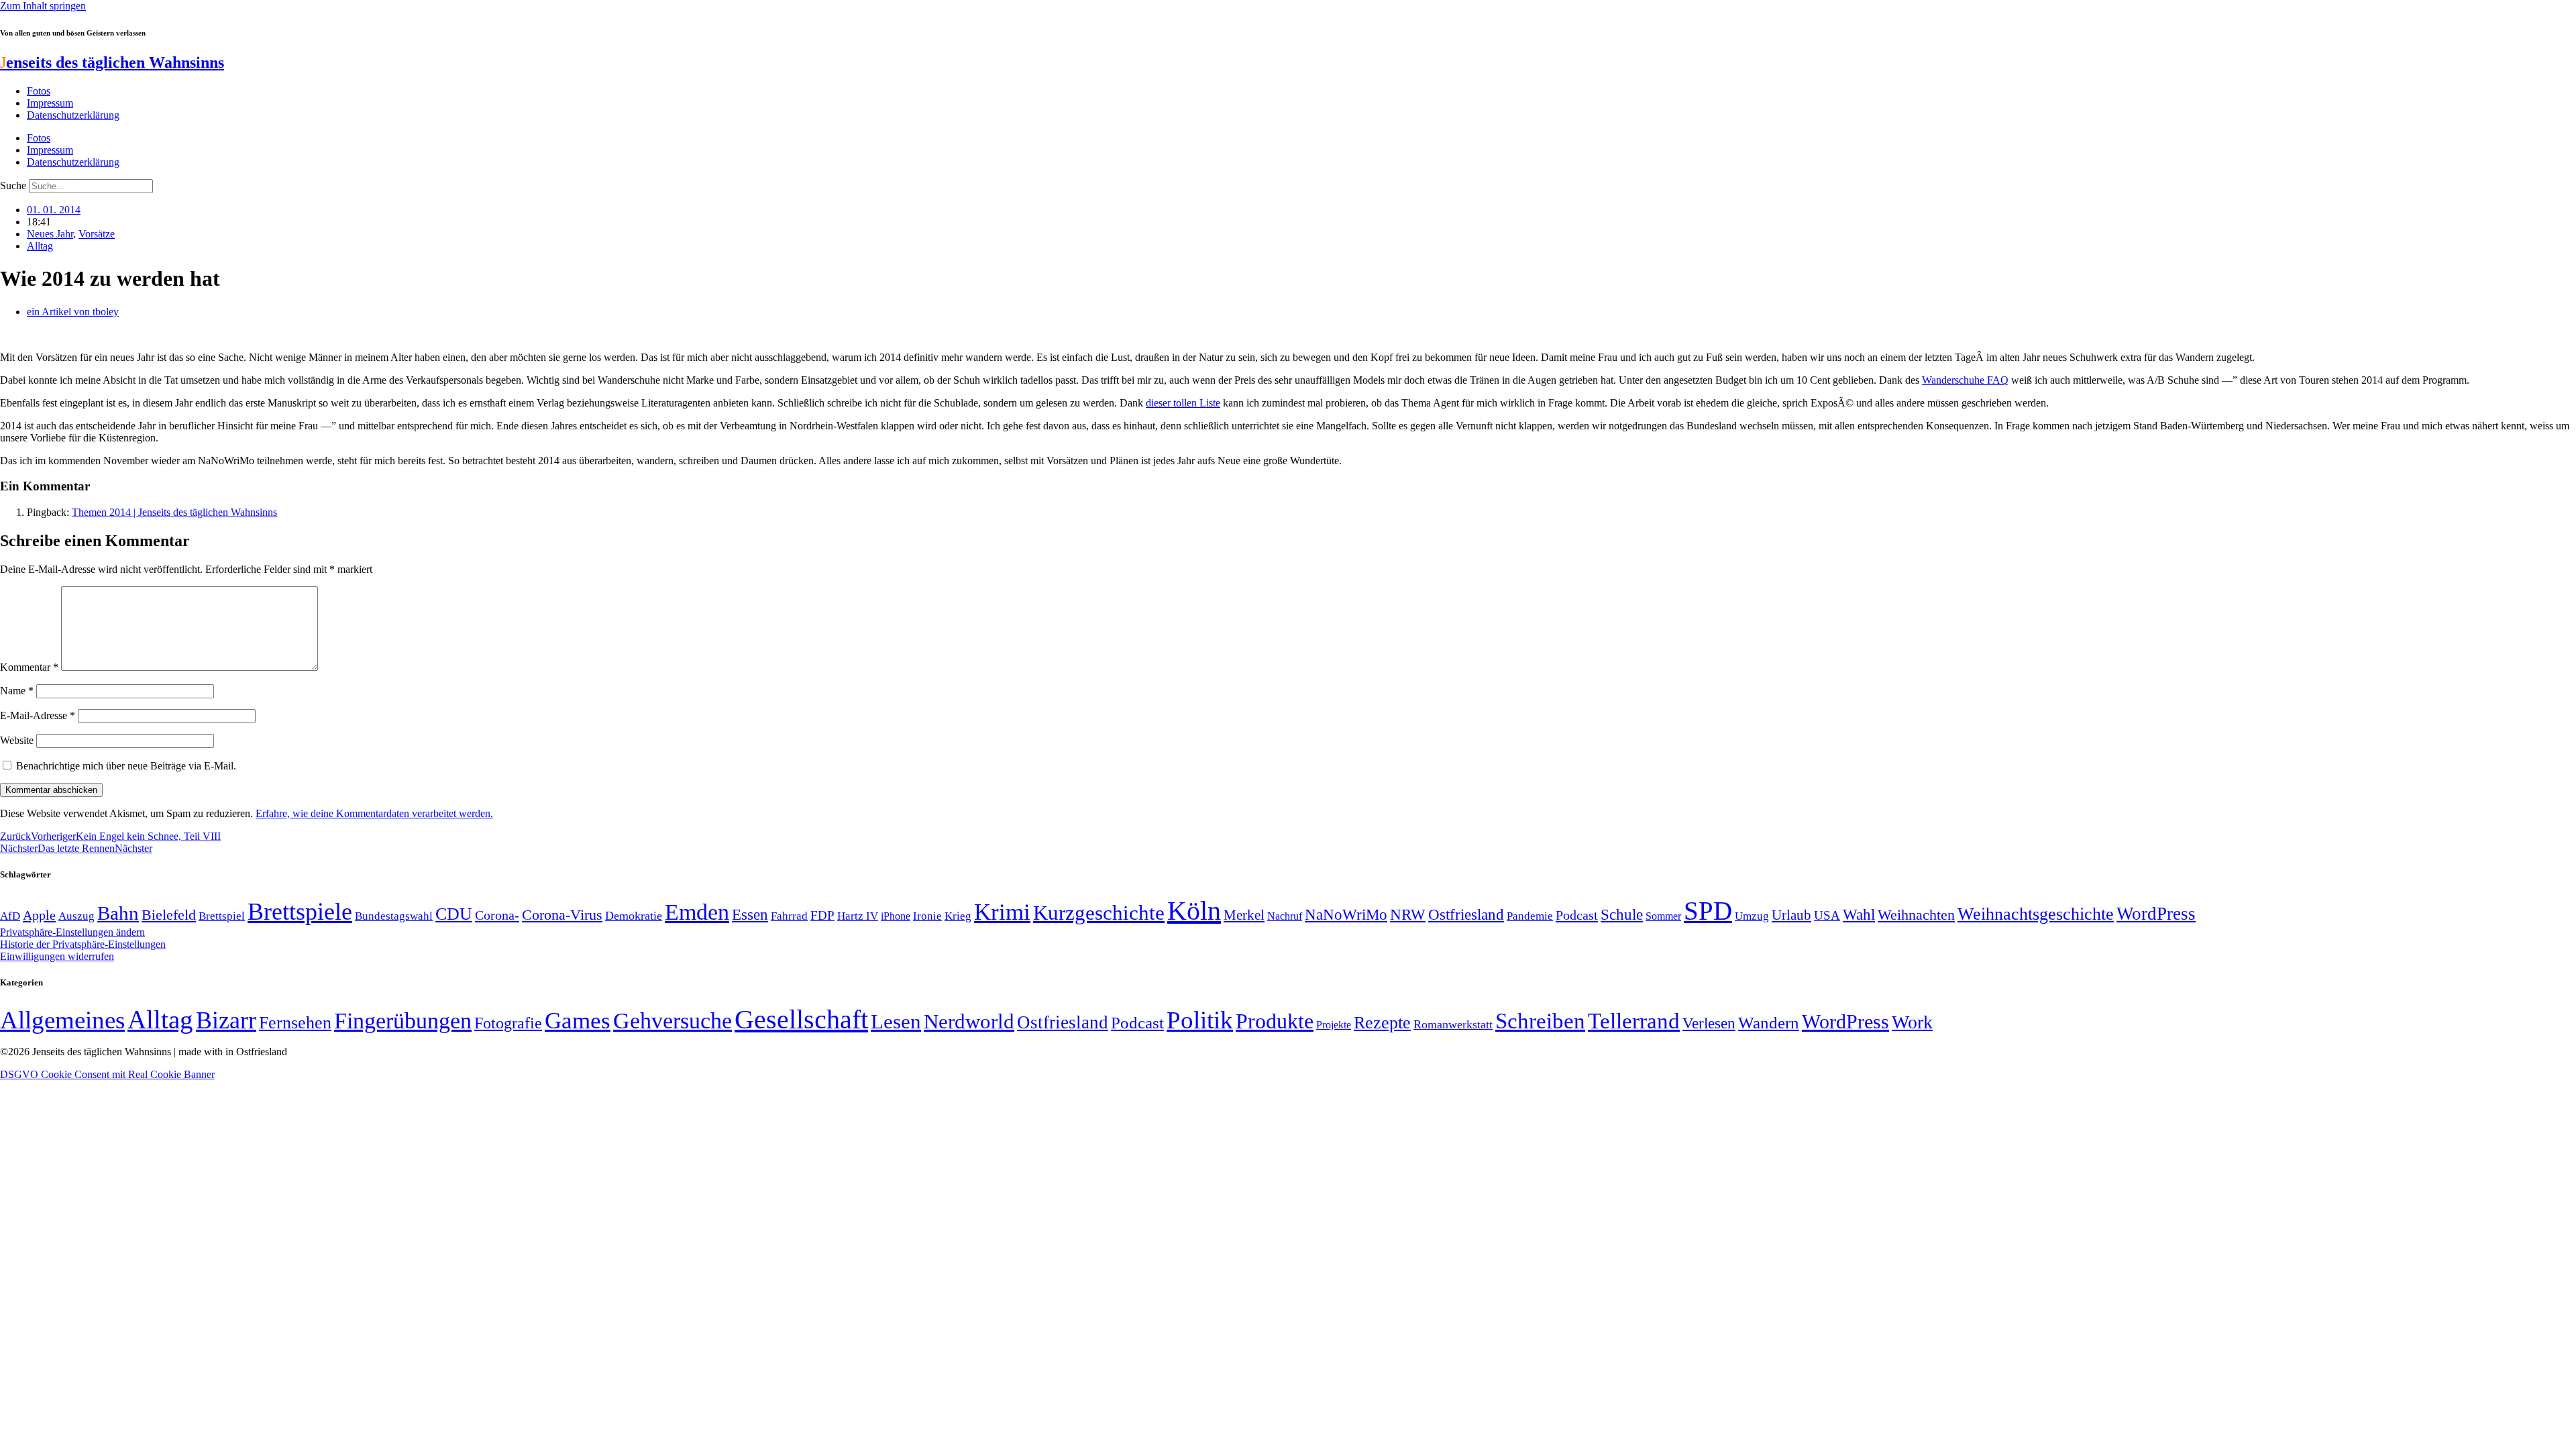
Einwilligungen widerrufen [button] (57, 956)
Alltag (40, 246)
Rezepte (1382, 1023)
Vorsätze (97, 234)
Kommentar (29, 667)
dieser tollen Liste (1183, 403)
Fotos (39, 91)
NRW (1408, 914)
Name (17, 691)
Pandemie (1530, 916)
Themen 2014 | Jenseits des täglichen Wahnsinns (174, 512)
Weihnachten (1916, 915)
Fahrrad (789, 916)
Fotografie (508, 1023)
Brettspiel (222, 916)
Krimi (1002, 912)
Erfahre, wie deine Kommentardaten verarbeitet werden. (374, 813)
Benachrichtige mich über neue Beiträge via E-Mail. (126, 766)
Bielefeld (169, 915)
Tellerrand (1634, 1021)
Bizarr (226, 1020)
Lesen (896, 1021)
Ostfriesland (1466, 914)
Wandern (1769, 1023)
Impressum (50, 103)
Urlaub (1791, 915)
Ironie (927, 916)
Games (578, 1021)
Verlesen (1709, 1023)
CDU (454, 914)
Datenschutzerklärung (73, 115)
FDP (822, 915)
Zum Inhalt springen (43, 6)
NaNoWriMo (1346, 915)
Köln (1194, 911)
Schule (1622, 914)
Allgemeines (62, 1020)
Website (17, 740)
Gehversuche (673, 1021)
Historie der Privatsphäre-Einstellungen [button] (83, 944)
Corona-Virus (562, 915)
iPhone (896, 916)
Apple (39, 915)
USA (1827, 915)
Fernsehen (295, 1023)
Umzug (1752, 916)
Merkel (1244, 915)
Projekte (1334, 1025)
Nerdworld (969, 1021)
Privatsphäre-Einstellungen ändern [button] (72, 932)
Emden (697, 912)
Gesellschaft (801, 1019)
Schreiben (1540, 1021)
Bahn (118, 913)
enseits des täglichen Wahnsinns (112, 62)
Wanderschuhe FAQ (1965, 380)
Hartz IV (858, 916)
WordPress (2156, 914)
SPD (1708, 911)
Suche (13, 185)
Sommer (1663, 916)
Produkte (1275, 1021)
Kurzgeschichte (1099, 913)
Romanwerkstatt (1453, 1024)
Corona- (497, 915)
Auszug (76, 916)
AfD (10, 916)
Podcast (1577, 915)
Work (1912, 1022)
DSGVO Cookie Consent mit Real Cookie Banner (107, 1074)
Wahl (1859, 914)
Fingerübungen (403, 1021)
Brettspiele (300, 912)
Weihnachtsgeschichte (2036, 914)
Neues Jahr (50, 234)
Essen (750, 915)
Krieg (958, 916)
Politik (1200, 1020)
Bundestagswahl (394, 916)
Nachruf (1285, 916)
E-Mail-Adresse (38, 715)
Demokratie (634, 916)
